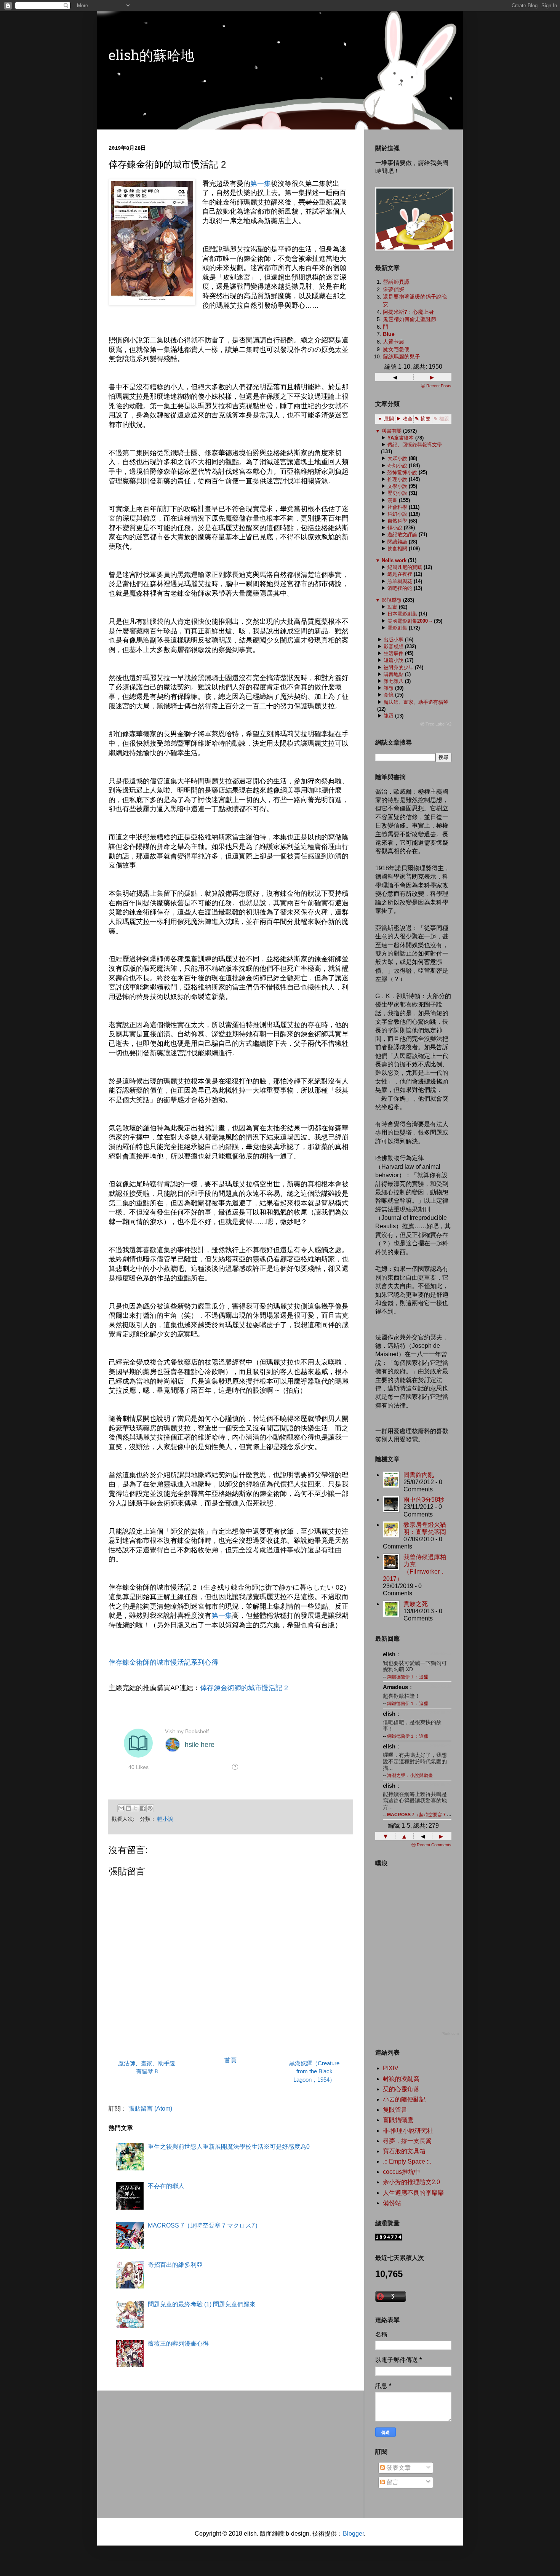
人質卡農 (394, 342)
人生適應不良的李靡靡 (413, 2193)
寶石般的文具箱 (404, 2151)
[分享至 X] (136, 1808)
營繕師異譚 (396, 282)
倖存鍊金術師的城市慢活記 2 (244, 1688)
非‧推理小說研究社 (408, 2131)
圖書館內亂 (419, 1475)
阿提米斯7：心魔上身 (408, 312)
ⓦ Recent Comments (431, 1845)
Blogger (353, 2534)
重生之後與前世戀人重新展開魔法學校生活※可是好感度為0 (229, 2147)
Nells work (394, 560)
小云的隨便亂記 (404, 2099)
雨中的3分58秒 (424, 1500)
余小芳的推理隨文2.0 (411, 2182)
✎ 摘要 (423, 419)
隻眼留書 (395, 2110)
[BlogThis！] (128, 1808)
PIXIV (391, 2068)
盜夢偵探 (394, 289)
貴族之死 (416, 1604)
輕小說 (165, 1819)
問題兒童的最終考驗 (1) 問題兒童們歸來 (202, 2304)
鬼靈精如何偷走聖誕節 (410, 319)
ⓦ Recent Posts (436, 386)
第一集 (261, 184)
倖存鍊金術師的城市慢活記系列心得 (163, 1662)
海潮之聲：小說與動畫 (410, 1775)
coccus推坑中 (402, 2172)
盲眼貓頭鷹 (398, 2120)
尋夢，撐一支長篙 (407, 2141)
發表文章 (398, 2468)
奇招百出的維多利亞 (175, 2265)
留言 (392, 2482)
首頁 (230, 2060)
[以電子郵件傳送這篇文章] (121, 1808)
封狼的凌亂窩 (401, 2079)
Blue (389, 334)
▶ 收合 (404, 419)
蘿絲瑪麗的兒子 (402, 356)
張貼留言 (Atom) (150, 2109)
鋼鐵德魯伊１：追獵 (408, 1677)
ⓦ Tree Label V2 (436, 724)
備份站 (392, 2203)
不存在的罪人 (166, 2186)
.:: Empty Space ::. (407, 2161)
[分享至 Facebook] (143, 1808)
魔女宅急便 (396, 349)
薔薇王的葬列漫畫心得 (178, 2343)
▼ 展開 (386, 419)
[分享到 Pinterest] (150, 1808)
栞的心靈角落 (401, 2089)
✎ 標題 (441, 419)
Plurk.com (450, 2033)
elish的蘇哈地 (151, 57)
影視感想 (392, 600)
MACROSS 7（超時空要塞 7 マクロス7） (204, 2225)
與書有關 (392, 431)
